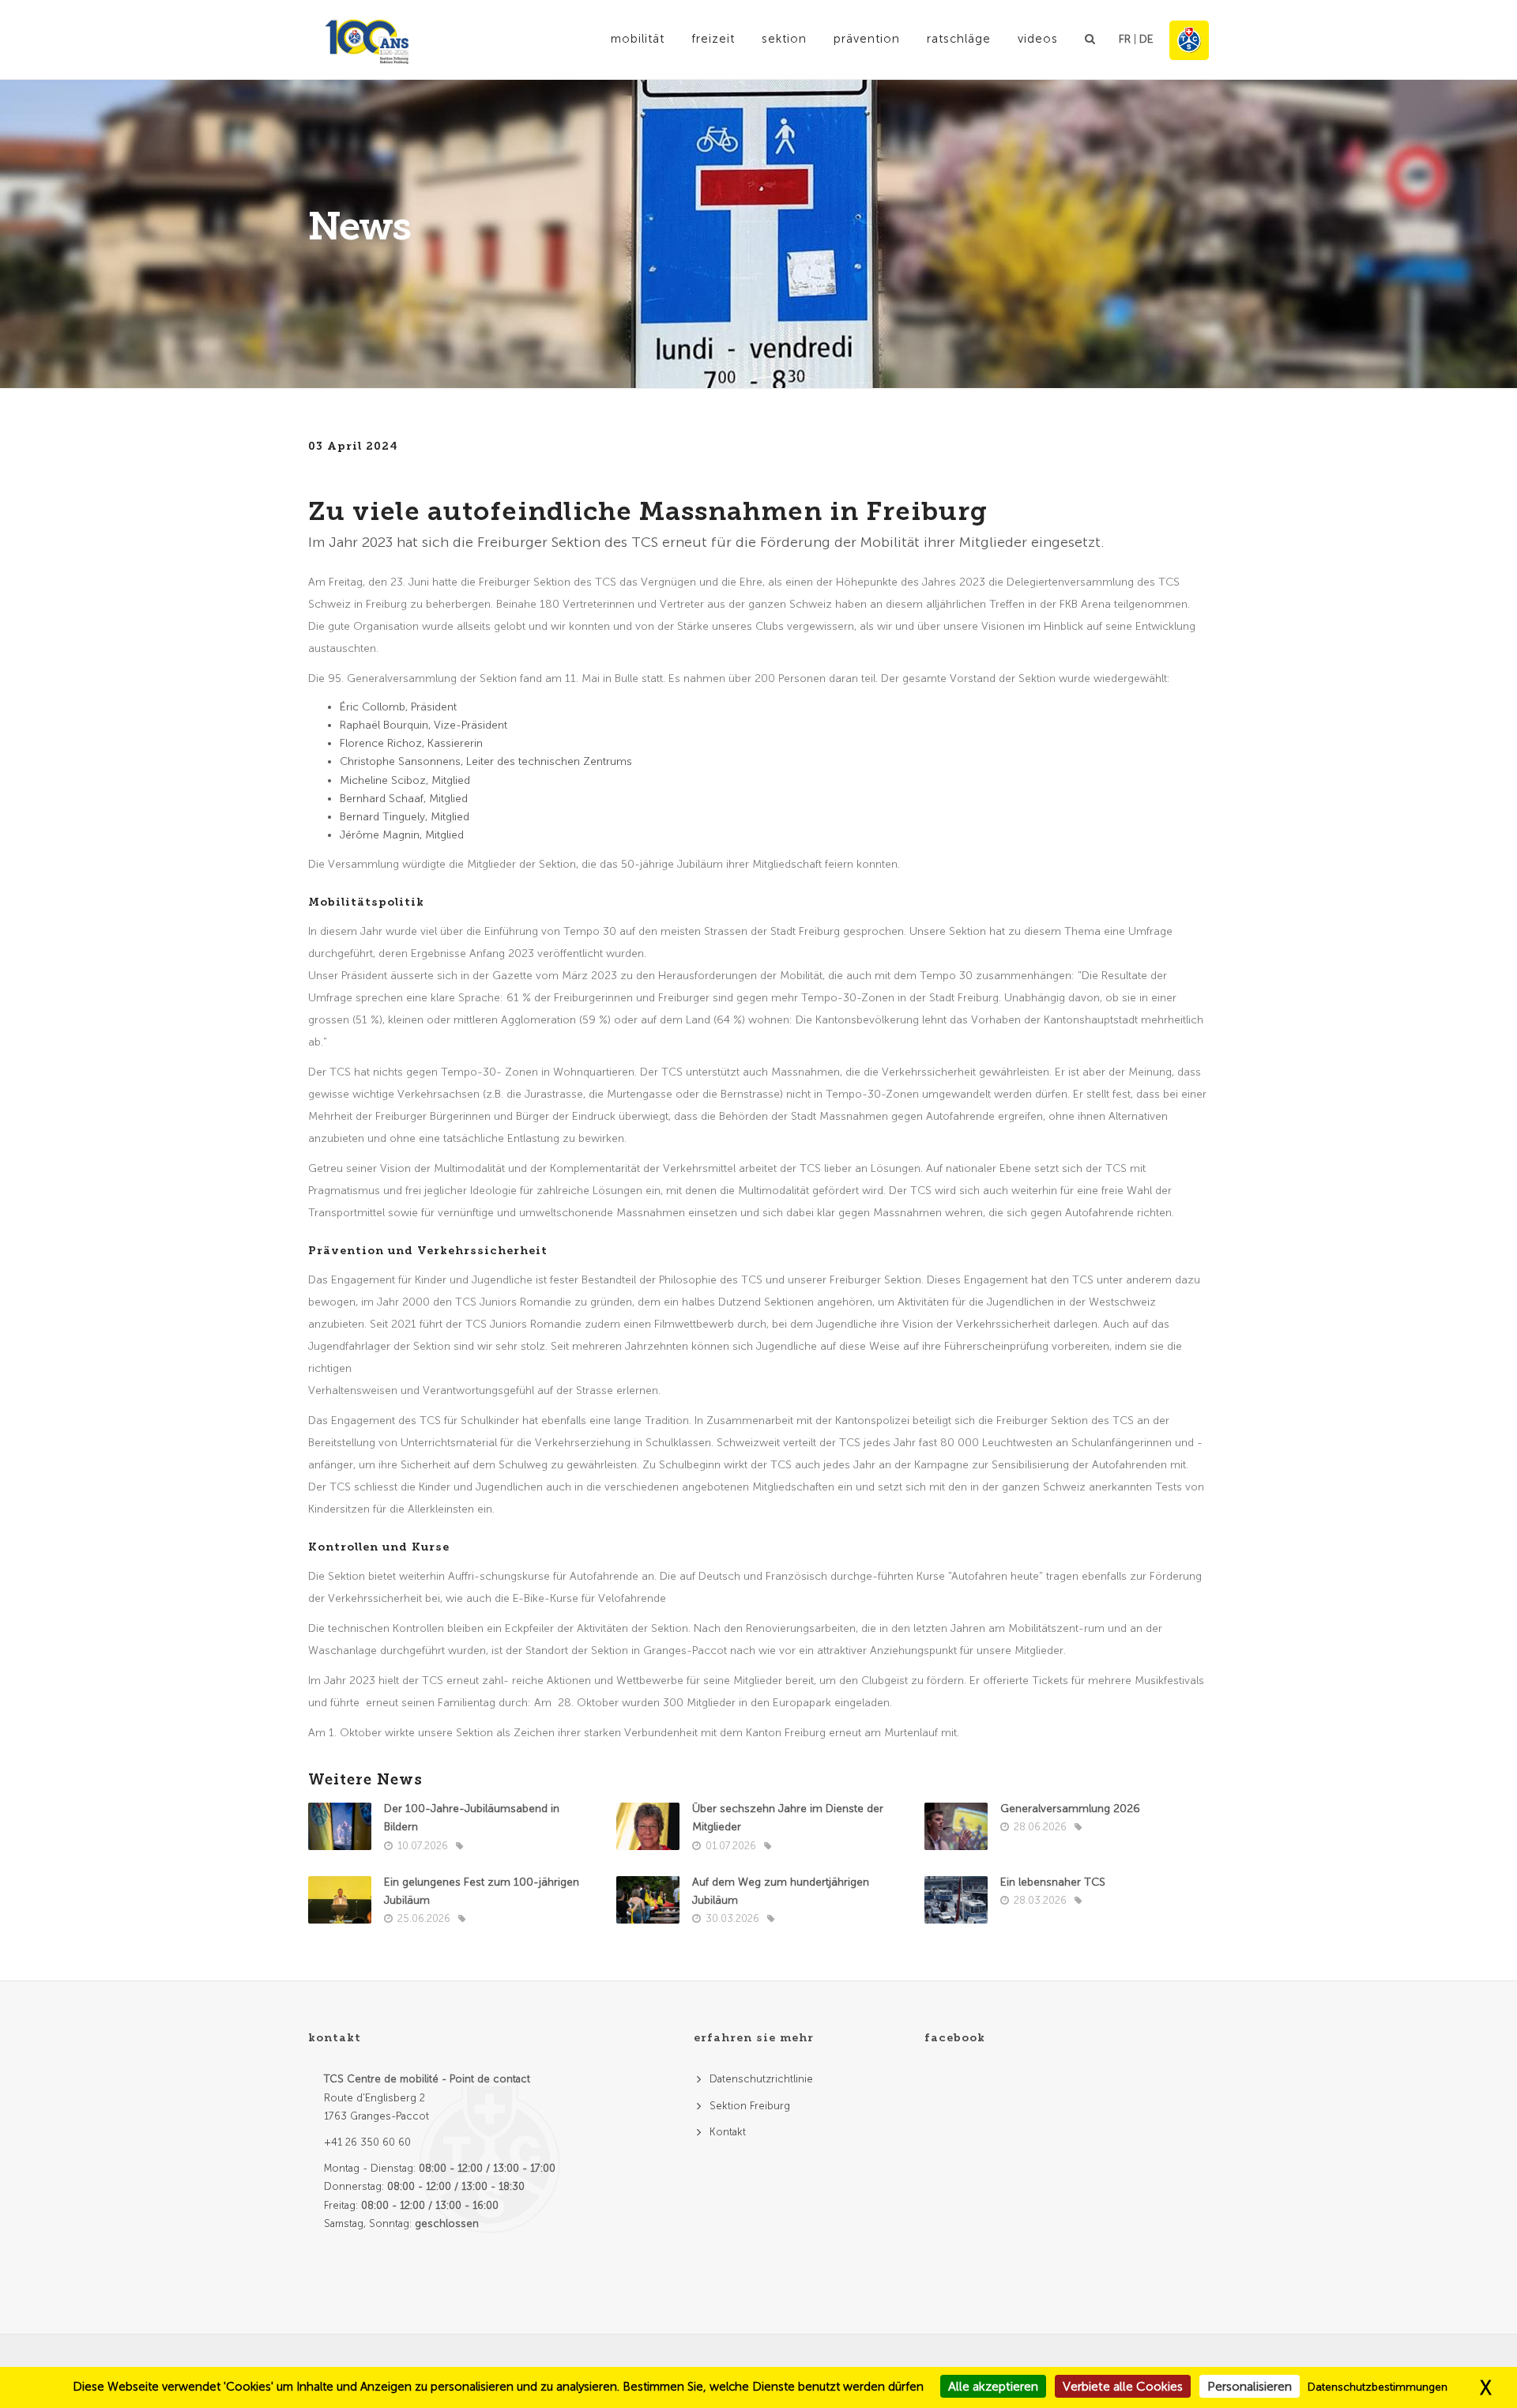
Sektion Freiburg (750, 2106)
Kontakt (728, 2132)
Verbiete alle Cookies (1123, 2386)
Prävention (867, 39)
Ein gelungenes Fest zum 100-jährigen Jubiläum (482, 1891)
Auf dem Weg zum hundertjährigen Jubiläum (781, 1891)
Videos (1038, 39)
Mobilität (638, 39)
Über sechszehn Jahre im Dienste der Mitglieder (788, 1818)
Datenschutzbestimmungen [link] (1378, 2387)
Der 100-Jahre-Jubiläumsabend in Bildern (472, 1818)
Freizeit (713, 39)
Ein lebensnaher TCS (1053, 1882)
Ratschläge (959, 39)
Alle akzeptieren (993, 2386)
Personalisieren (1250, 2386)
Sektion (784, 39)
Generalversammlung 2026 (1070, 1809)
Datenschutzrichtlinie (761, 2079)
